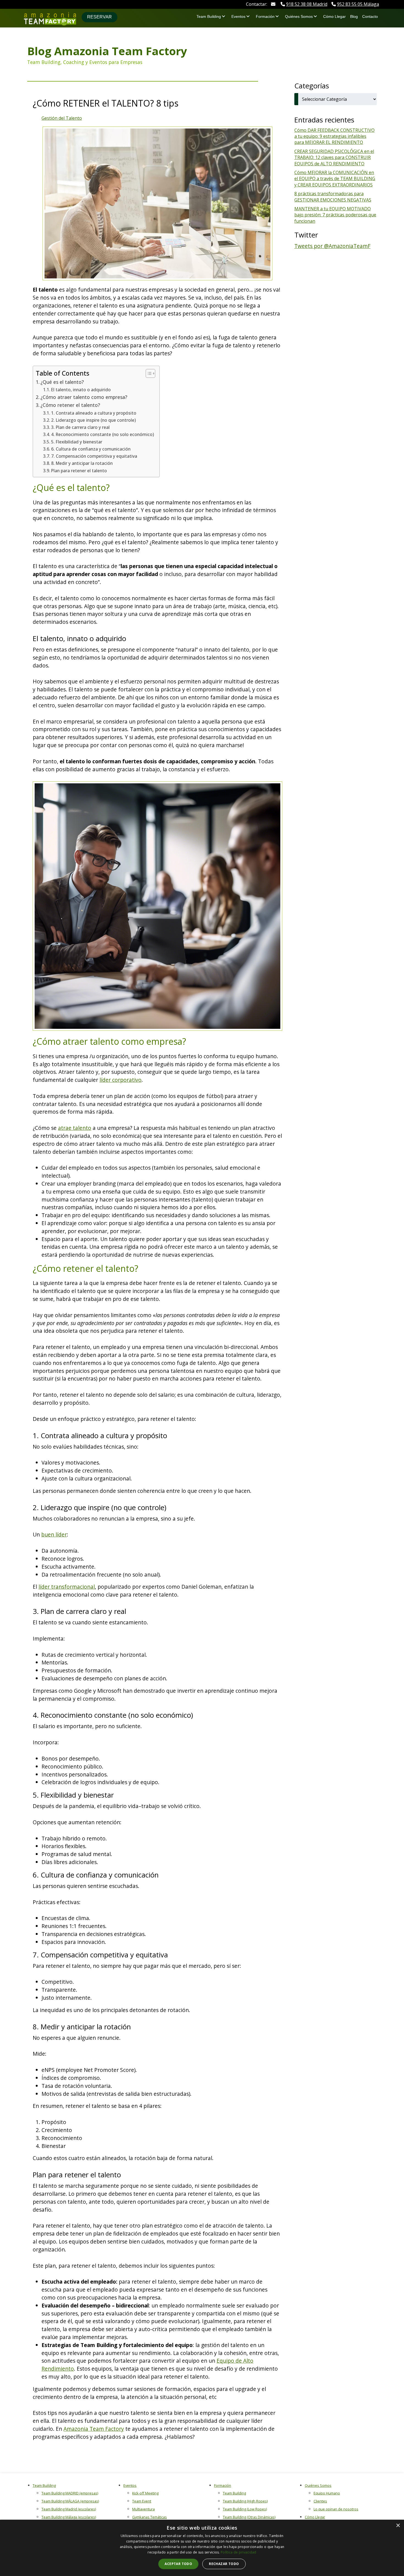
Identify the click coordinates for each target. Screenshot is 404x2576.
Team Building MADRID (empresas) (70, 2493)
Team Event (142, 2501)
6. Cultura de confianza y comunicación (91, 449)
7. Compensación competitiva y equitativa (94, 456)
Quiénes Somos (299, 16)
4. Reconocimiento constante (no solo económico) (103, 434)
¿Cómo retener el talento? (70, 405)
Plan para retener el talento (79, 471)
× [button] (398, 2526)
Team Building (209, 16)
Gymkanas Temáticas (150, 2517)
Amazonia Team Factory (94, 2429)
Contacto (370, 16)
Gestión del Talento (62, 118)
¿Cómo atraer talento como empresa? (84, 397)
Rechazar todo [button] (224, 2564)
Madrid (307, 4)
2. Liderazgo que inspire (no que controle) (93, 420)
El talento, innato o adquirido (81, 390)
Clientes (320, 2501)
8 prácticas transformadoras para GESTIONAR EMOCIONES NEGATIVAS (333, 197)
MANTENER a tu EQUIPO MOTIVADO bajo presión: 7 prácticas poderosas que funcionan (335, 215)
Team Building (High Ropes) (245, 2501)
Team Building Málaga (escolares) (69, 2517)
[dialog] (202, 2548)
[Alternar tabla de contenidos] (148, 373)
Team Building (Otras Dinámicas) (249, 2517)
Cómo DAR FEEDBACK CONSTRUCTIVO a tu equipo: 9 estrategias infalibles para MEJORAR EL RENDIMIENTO (334, 136)
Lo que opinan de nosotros (336, 2509)
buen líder (54, 1534)
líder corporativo (121, 1080)
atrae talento (75, 1128)
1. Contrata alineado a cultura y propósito (94, 413)
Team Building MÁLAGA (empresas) (70, 2501)
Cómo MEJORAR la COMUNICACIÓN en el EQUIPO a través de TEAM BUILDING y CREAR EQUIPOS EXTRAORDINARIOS (335, 179)
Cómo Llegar (334, 16)
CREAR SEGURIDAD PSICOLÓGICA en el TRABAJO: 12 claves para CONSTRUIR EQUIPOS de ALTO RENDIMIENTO (334, 157)
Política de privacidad (239, 2552)
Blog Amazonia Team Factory (107, 51)
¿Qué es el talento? (62, 382)
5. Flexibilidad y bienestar (77, 442)
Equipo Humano (327, 2493)
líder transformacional (67, 1587)
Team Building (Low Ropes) (245, 2509)
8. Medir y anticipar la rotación (82, 463)
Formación (265, 16)
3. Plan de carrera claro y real (80, 427)
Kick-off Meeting (145, 2493)
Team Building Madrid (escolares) (69, 2509)
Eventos (238, 16)
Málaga (358, 4)
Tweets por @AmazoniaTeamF (332, 246)
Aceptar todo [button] (178, 2564)
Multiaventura (143, 2509)
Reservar (99, 17)
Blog (354, 16)
